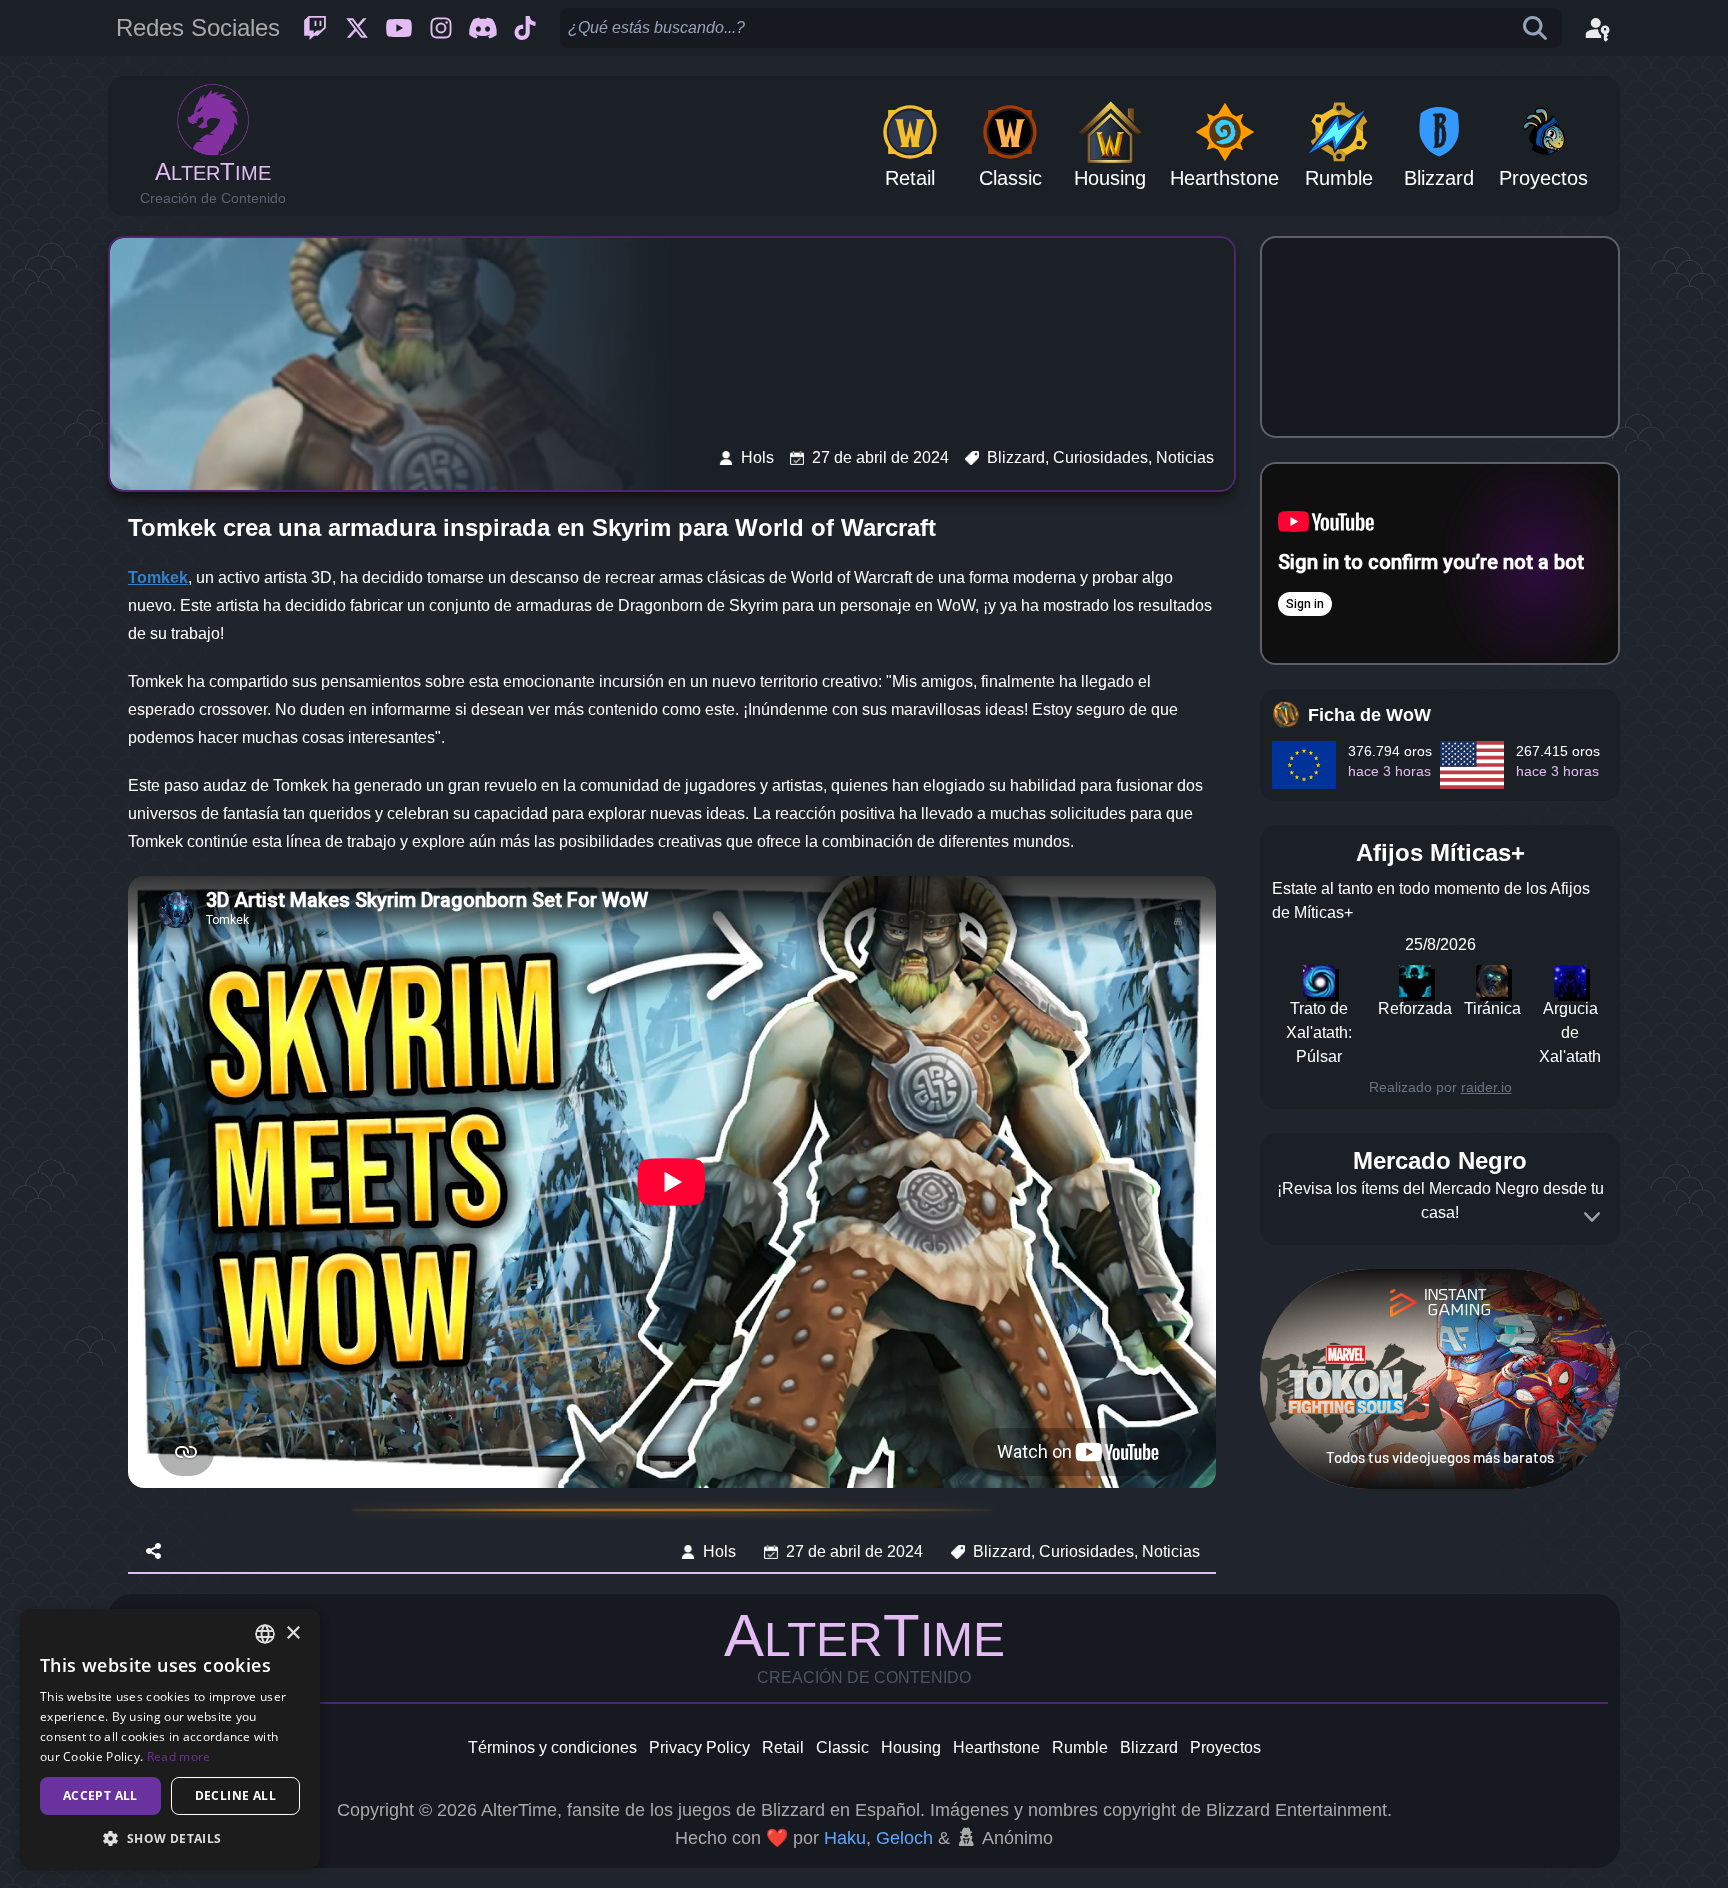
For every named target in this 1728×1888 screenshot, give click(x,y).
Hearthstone (996, 1747)
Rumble (1080, 1747)
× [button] (292, 1633)
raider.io (1486, 1087)
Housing (911, 1747)
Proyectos (1225, 1747)
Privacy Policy (699, 1747)
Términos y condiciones (552, 1747)
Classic (842, 1747)
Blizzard (1149, 1747)
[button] (170, 1838)
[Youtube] (399, 28)
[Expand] (1592, 1217)
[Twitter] (357, 28)
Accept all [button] (100, 1795)
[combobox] (265, 1634)
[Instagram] (441, 28)
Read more (179, 1756)
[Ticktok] (525, 28)
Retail (783, 1747)
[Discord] (483, 28)
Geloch (904, 1838)
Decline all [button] (235, 1795)
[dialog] (170, 1738)
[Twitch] (315, 28)
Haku (845, 1838)
